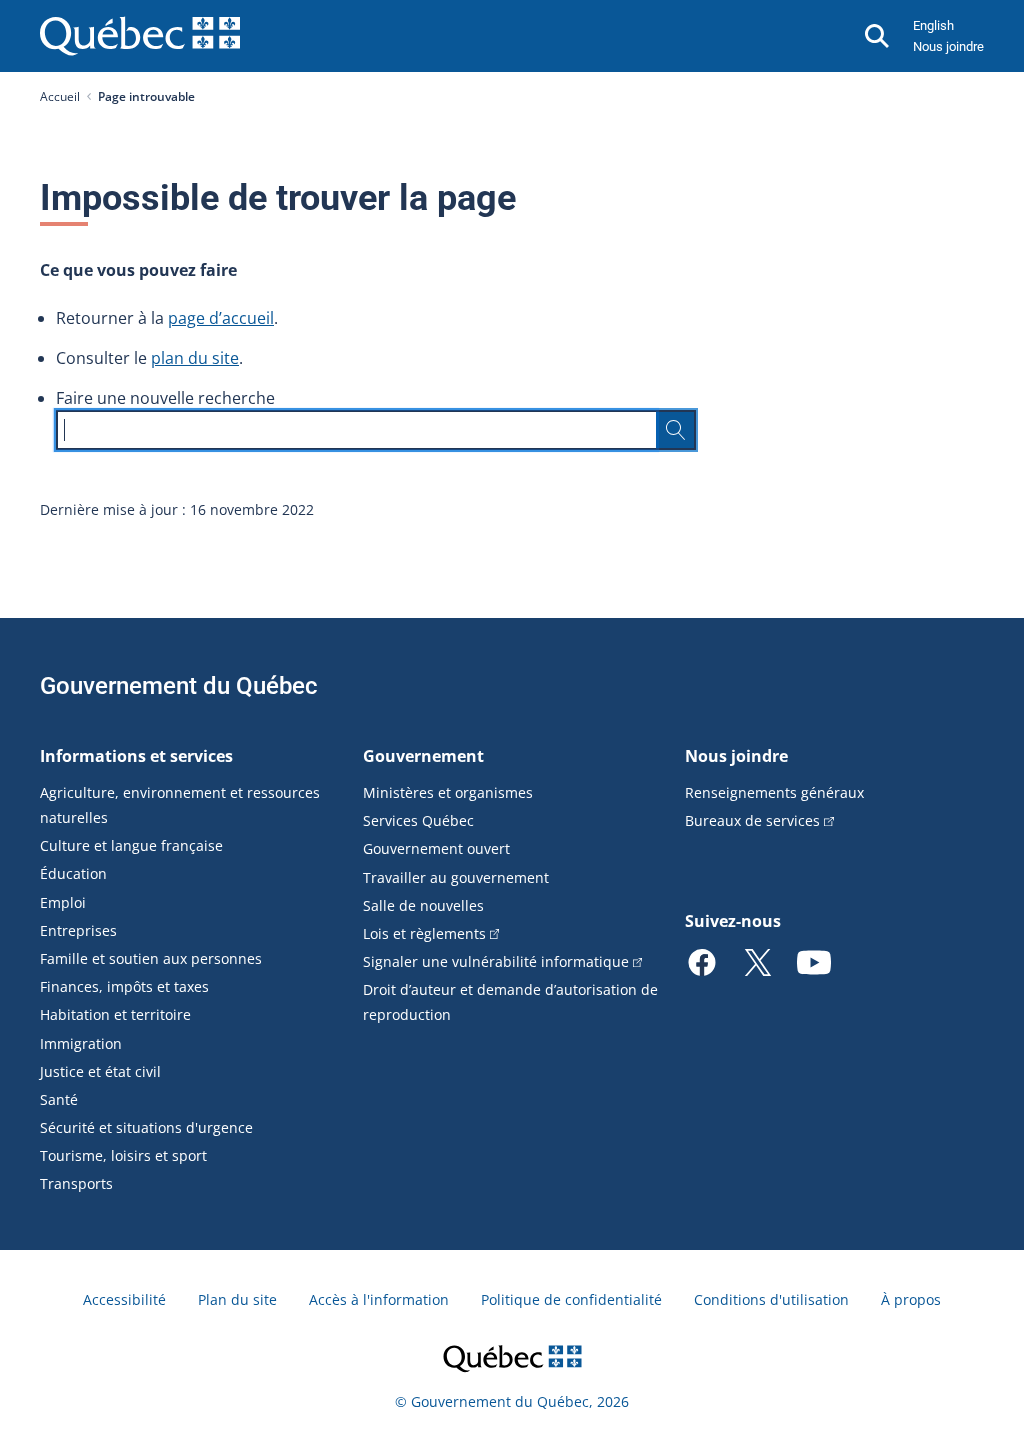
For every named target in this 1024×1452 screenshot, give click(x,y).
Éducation (73, 873)
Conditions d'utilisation (771, 1299)
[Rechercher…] (676, 430)
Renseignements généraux (774, 792)
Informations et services (136, 756)
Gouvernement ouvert (436, 848)
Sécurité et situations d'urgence (146, 1127)
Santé (59, 1099)
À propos (911, 1299)
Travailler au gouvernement (456, 877)
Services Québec (418, 820)
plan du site (195, 358)
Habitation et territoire (115, 1014)
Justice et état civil (100, 1071)
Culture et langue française (131, 845)
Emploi (63, 902)
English (933, 25)
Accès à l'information (379, 1299)
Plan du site (237, 1299)
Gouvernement (423, 756)
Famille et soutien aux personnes (151, 958)
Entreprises (78, 930)
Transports (76, 1183)
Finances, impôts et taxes (124, 986)
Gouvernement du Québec (179, 686)
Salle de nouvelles (423, 905)
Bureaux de (752, 820)
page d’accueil (221, 318)
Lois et (424, 933)
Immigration (81, 1043)
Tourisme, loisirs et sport (123, 1155)
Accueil (60, 96)
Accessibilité (124, 1299)
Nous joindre (948, 46)
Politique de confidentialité (571, 1299)
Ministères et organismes (448, 792)
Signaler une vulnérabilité (496, 961)
